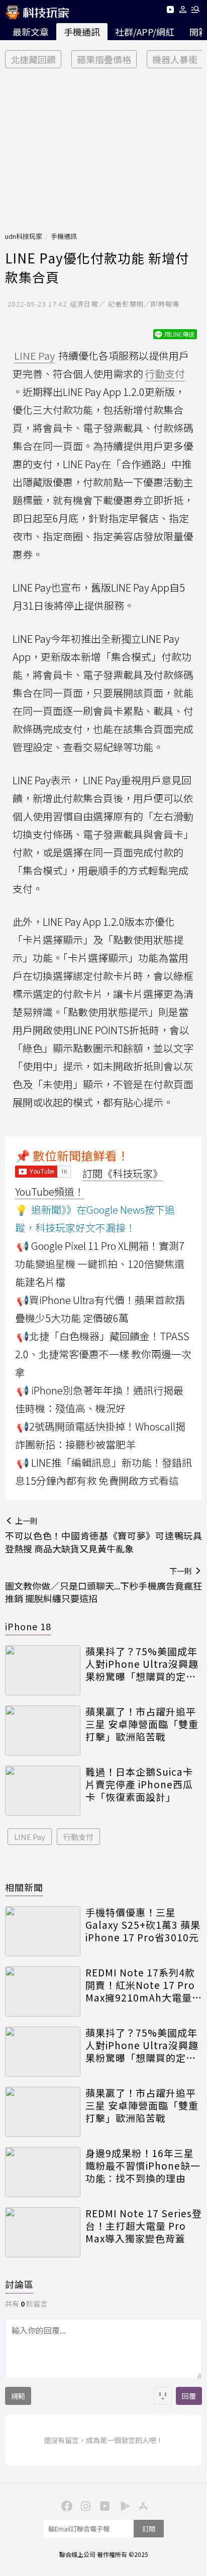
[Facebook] (65, 2505)
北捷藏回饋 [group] (33, 59)
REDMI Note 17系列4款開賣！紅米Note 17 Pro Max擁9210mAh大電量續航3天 (144, 1985)
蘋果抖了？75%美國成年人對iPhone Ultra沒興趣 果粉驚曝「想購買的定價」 (144, 1664)
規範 (18, 2396)
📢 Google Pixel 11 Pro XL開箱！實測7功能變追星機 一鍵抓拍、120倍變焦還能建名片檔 (100, 1264)
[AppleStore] (142, 2505)
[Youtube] (170, 11)
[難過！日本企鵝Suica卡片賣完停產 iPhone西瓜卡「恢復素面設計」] (43, 1791)
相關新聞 (24, 1887)
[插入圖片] (163, 2396)
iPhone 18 (28, 1626)
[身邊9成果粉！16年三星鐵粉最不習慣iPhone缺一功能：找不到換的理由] (43, 2172)
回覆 (189, 2396)
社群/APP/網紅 (145, 32)
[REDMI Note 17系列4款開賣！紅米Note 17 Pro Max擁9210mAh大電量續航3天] (43, 1991)
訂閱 (149, 2529)
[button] (183, 11)
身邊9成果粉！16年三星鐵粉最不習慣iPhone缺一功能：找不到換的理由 (143, 2166)
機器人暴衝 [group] (175, 59)
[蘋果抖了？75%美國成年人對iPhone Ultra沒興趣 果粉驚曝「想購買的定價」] (43, 1670)
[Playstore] (123, 2505)
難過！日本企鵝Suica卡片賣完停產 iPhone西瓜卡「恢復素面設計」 (139, 1784)
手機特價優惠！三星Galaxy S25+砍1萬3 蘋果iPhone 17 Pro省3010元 (143, 1925)
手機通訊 (82, 32)
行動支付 (78, 1837)
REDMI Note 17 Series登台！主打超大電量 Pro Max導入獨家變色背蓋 (144, 2226)
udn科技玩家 (24, 236)
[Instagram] (84, 2505)
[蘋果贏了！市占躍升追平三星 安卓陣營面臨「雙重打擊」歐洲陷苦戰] (43, 1731)
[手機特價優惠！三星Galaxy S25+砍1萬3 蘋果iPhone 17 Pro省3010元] (43, 1931)
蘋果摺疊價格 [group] (104, 59)
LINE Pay (30, 1837)
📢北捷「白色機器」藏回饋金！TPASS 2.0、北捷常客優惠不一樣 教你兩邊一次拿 (103, 1354)
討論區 (19, 2284)
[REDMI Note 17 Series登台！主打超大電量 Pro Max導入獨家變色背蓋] (43, 2232)
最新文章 (31, 32)
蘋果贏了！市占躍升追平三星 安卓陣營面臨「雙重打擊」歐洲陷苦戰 (142, 1724)
